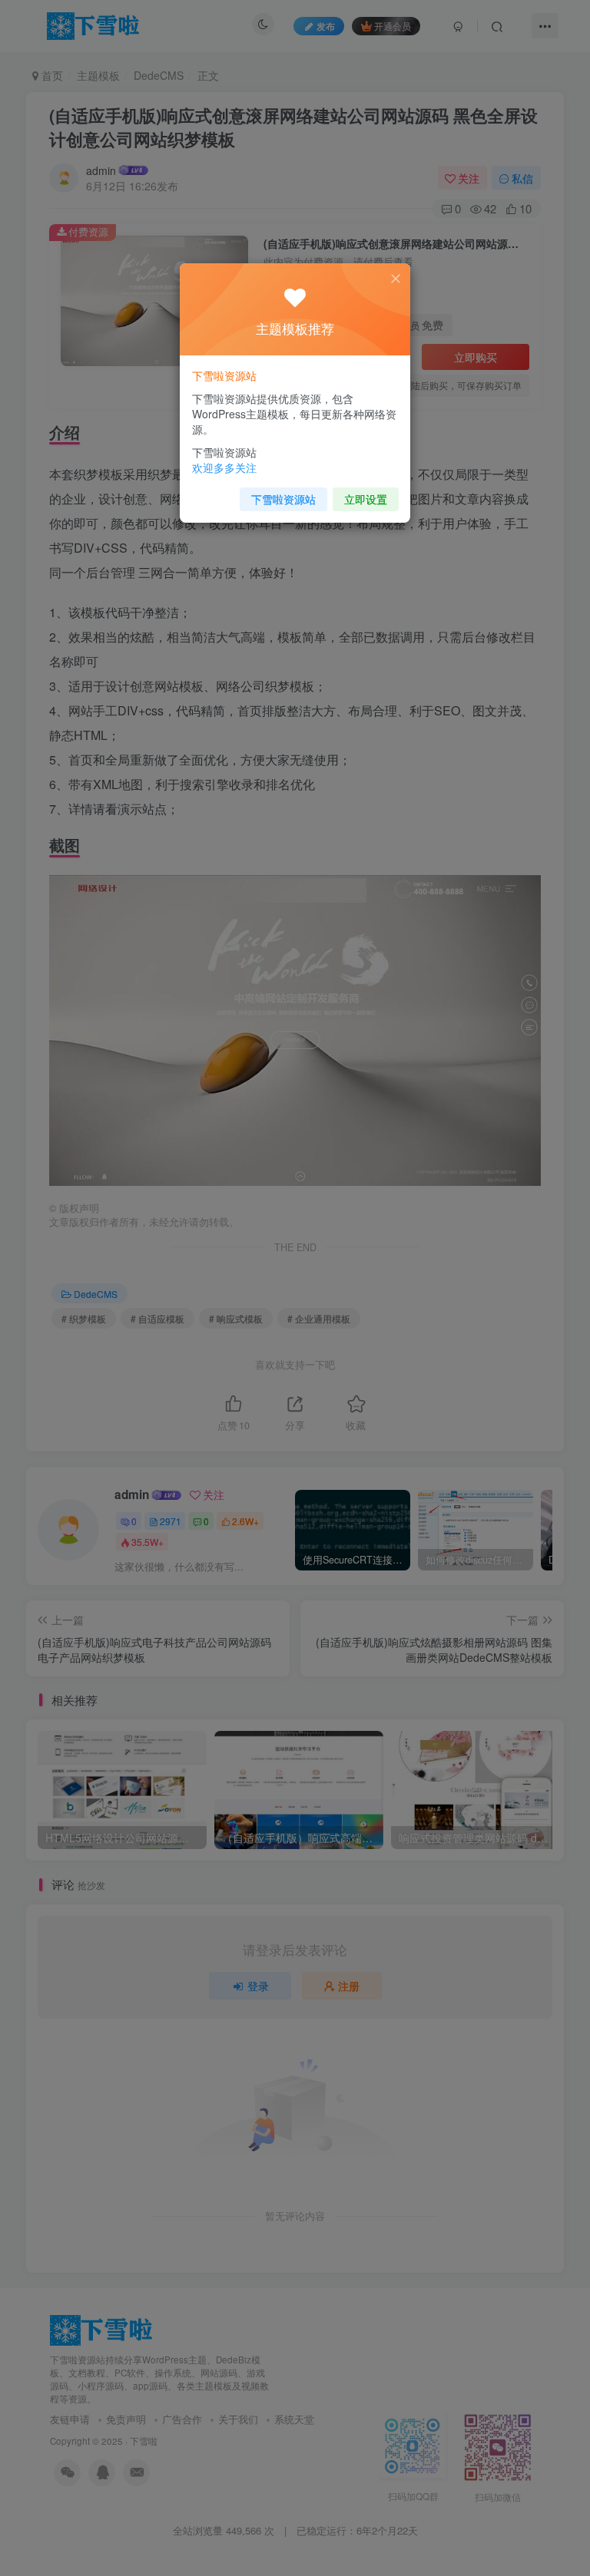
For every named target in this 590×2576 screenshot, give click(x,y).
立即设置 (366, 499)
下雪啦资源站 (283, 499)
